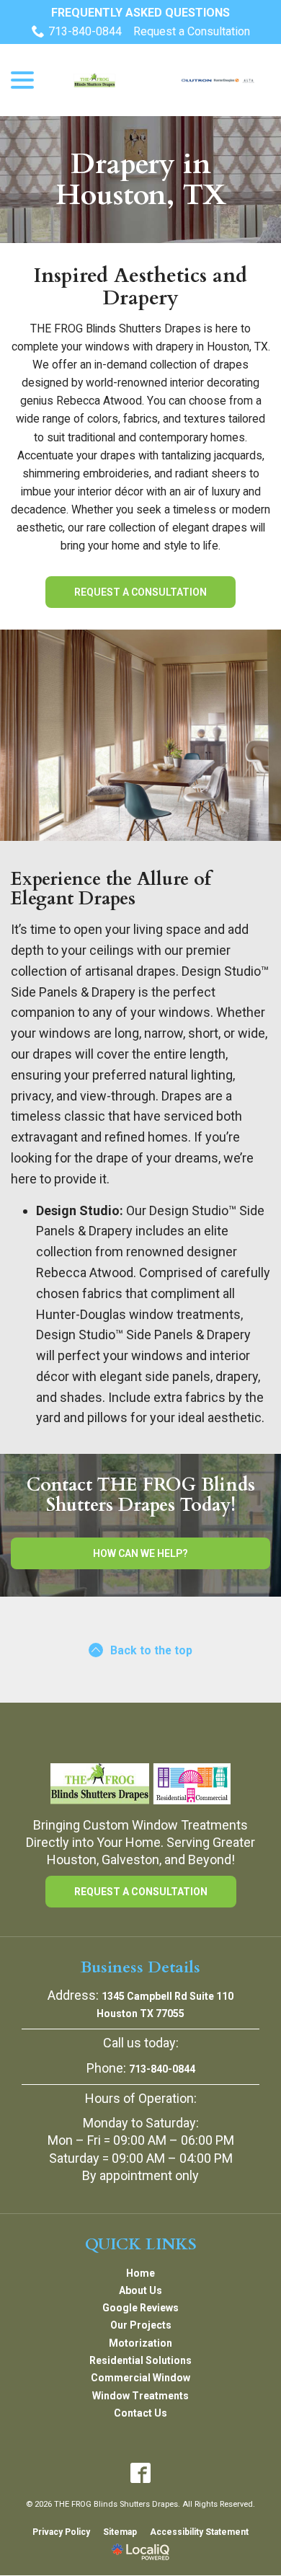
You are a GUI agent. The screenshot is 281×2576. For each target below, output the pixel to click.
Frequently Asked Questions (140, 13)
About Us (140, 2290)
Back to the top (151, 1650)
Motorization (140, 2343)
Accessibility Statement (199, 2532)
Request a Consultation (192, 31)
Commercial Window (140, 2378)
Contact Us (140, 2413)
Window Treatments (140, 2396)
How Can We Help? (140, 1553)
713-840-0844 (85, 31)
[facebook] (141, 2473)
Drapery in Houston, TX (141, 180)
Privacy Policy (61, 2532)
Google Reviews (140, 2308)
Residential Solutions (140, 2360)
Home (140, 2273)
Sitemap (120, 2532)
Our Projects (141, 2325)
